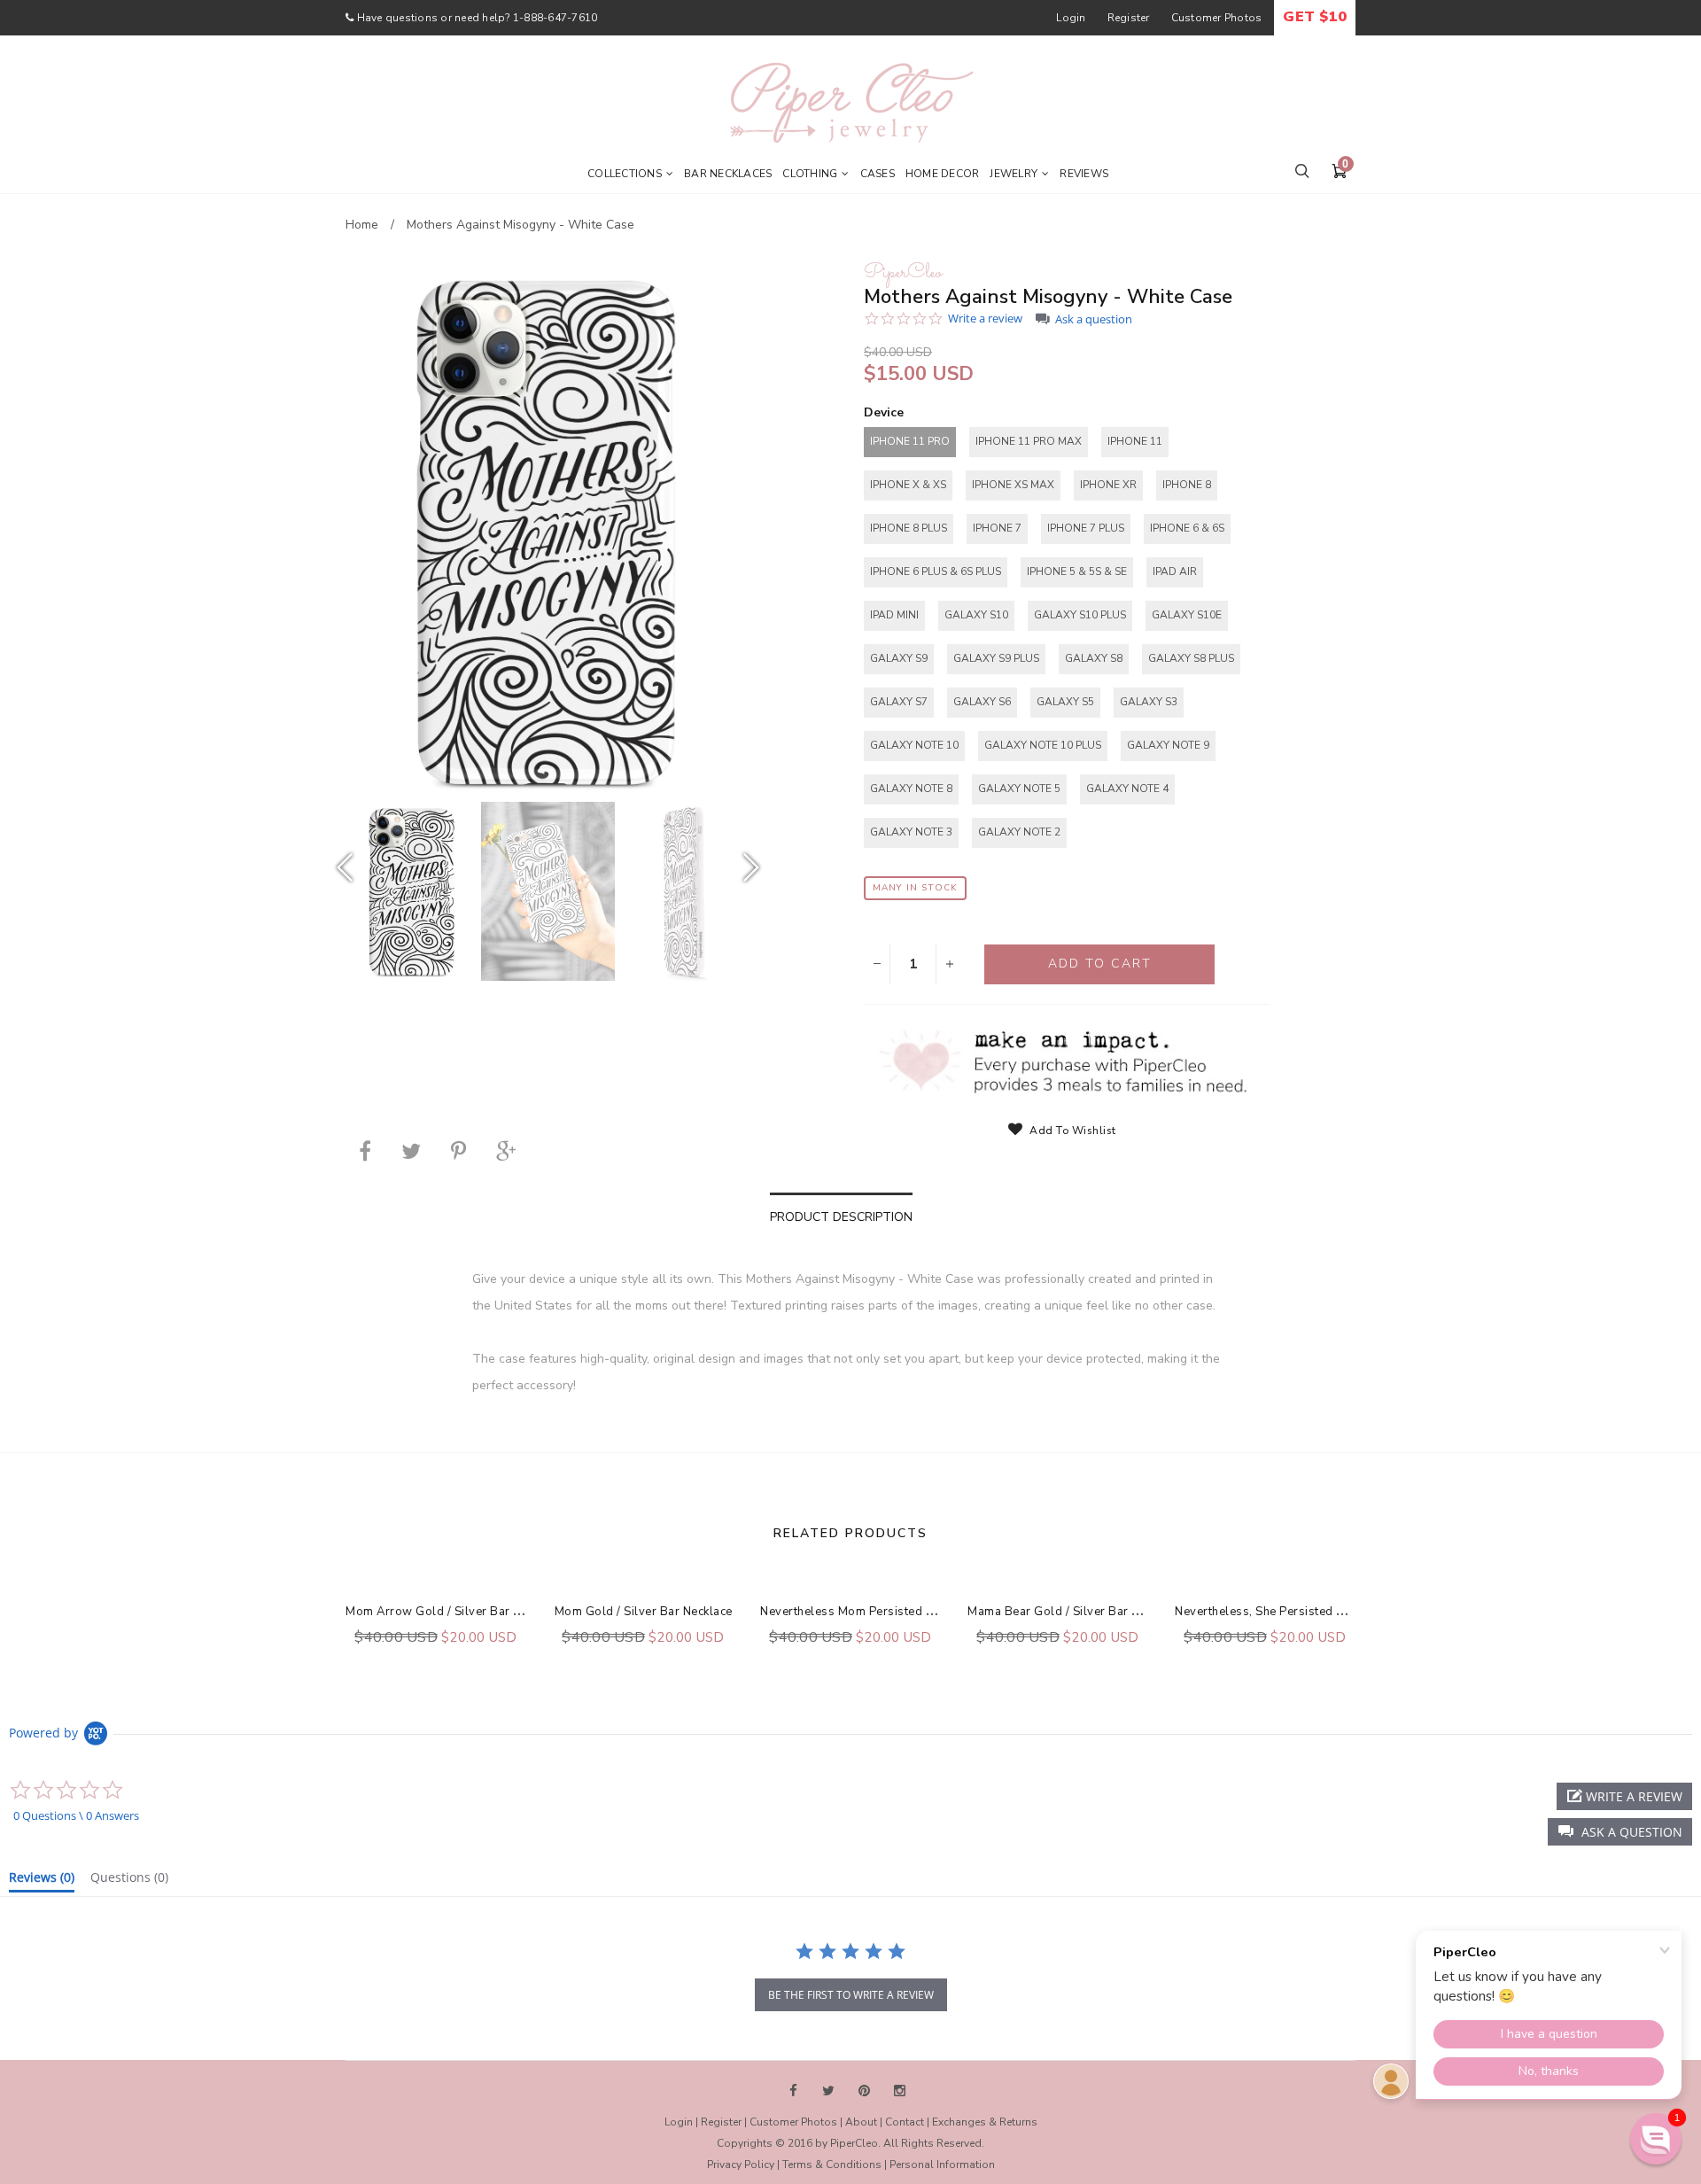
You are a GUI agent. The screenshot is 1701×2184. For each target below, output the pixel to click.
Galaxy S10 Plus (1080, 615)
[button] (1620, 1832)
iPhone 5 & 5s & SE (1077, 571)
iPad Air (1175, 571)
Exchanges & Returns (985, 2122)
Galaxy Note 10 (914, 745)
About (861, 2122)
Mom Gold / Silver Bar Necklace (644, 1612)
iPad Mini (894, 615)
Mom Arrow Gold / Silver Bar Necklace (454, 1612)
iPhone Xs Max (1013, 485)
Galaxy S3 (1149, 702)
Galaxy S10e (1187, 615)
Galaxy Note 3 (911, 832)
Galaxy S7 (899, 702)
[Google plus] (506, 1151)
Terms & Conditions (832, 2165)
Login (1071, 18)
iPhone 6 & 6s (1187, 528)
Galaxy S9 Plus (996, 658)
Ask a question (1094, 319)
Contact (905, 2122)
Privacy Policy (741, 2165)
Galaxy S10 (976, 615)
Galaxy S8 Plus (1191, 658)
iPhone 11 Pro (910, 441)
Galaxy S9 (899, 658)
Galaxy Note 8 (911, 789)
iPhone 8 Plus (909, 528)
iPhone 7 (997, 528)
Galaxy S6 (982, 702)
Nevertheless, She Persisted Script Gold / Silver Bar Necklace (1347, 1612)
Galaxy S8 (1094, 658)
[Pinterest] (458, 1151)
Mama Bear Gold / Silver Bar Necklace (1074, 1612)
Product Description (841, 1217)
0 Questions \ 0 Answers (76, 1815)
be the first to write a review (851, 1995)
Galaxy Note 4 (1127, 789)
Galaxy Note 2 (1019, 832)
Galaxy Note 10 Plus (1043, 745)
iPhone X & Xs (908, 485)
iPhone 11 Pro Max (1029, 441)
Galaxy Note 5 (1019, 789)
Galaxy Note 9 (1168, 745)
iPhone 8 (1187, 485)
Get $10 (1315, 17)
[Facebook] (365, 1151)
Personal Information (942, 2165)
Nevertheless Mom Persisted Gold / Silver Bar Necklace (917, 1612)
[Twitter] (411, 1151)
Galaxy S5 (1065, 702)
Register (1129, 18)
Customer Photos (1217, 18)
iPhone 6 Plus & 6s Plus (936, 571)
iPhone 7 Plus (1086, 528)
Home (362, 225)
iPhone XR (1108, 485)
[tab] (42, 1881)
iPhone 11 (1135, 441)
